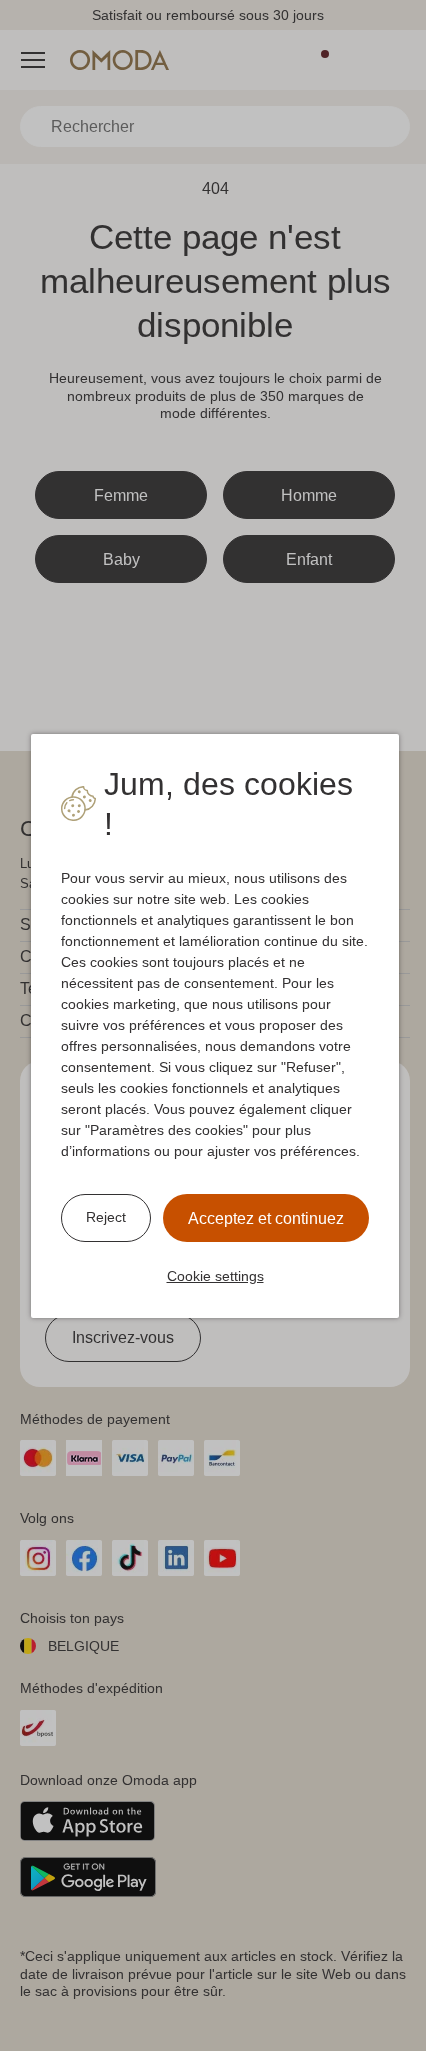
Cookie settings (215, 1276)
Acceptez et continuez (266, 1218)
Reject (106, 1217)
